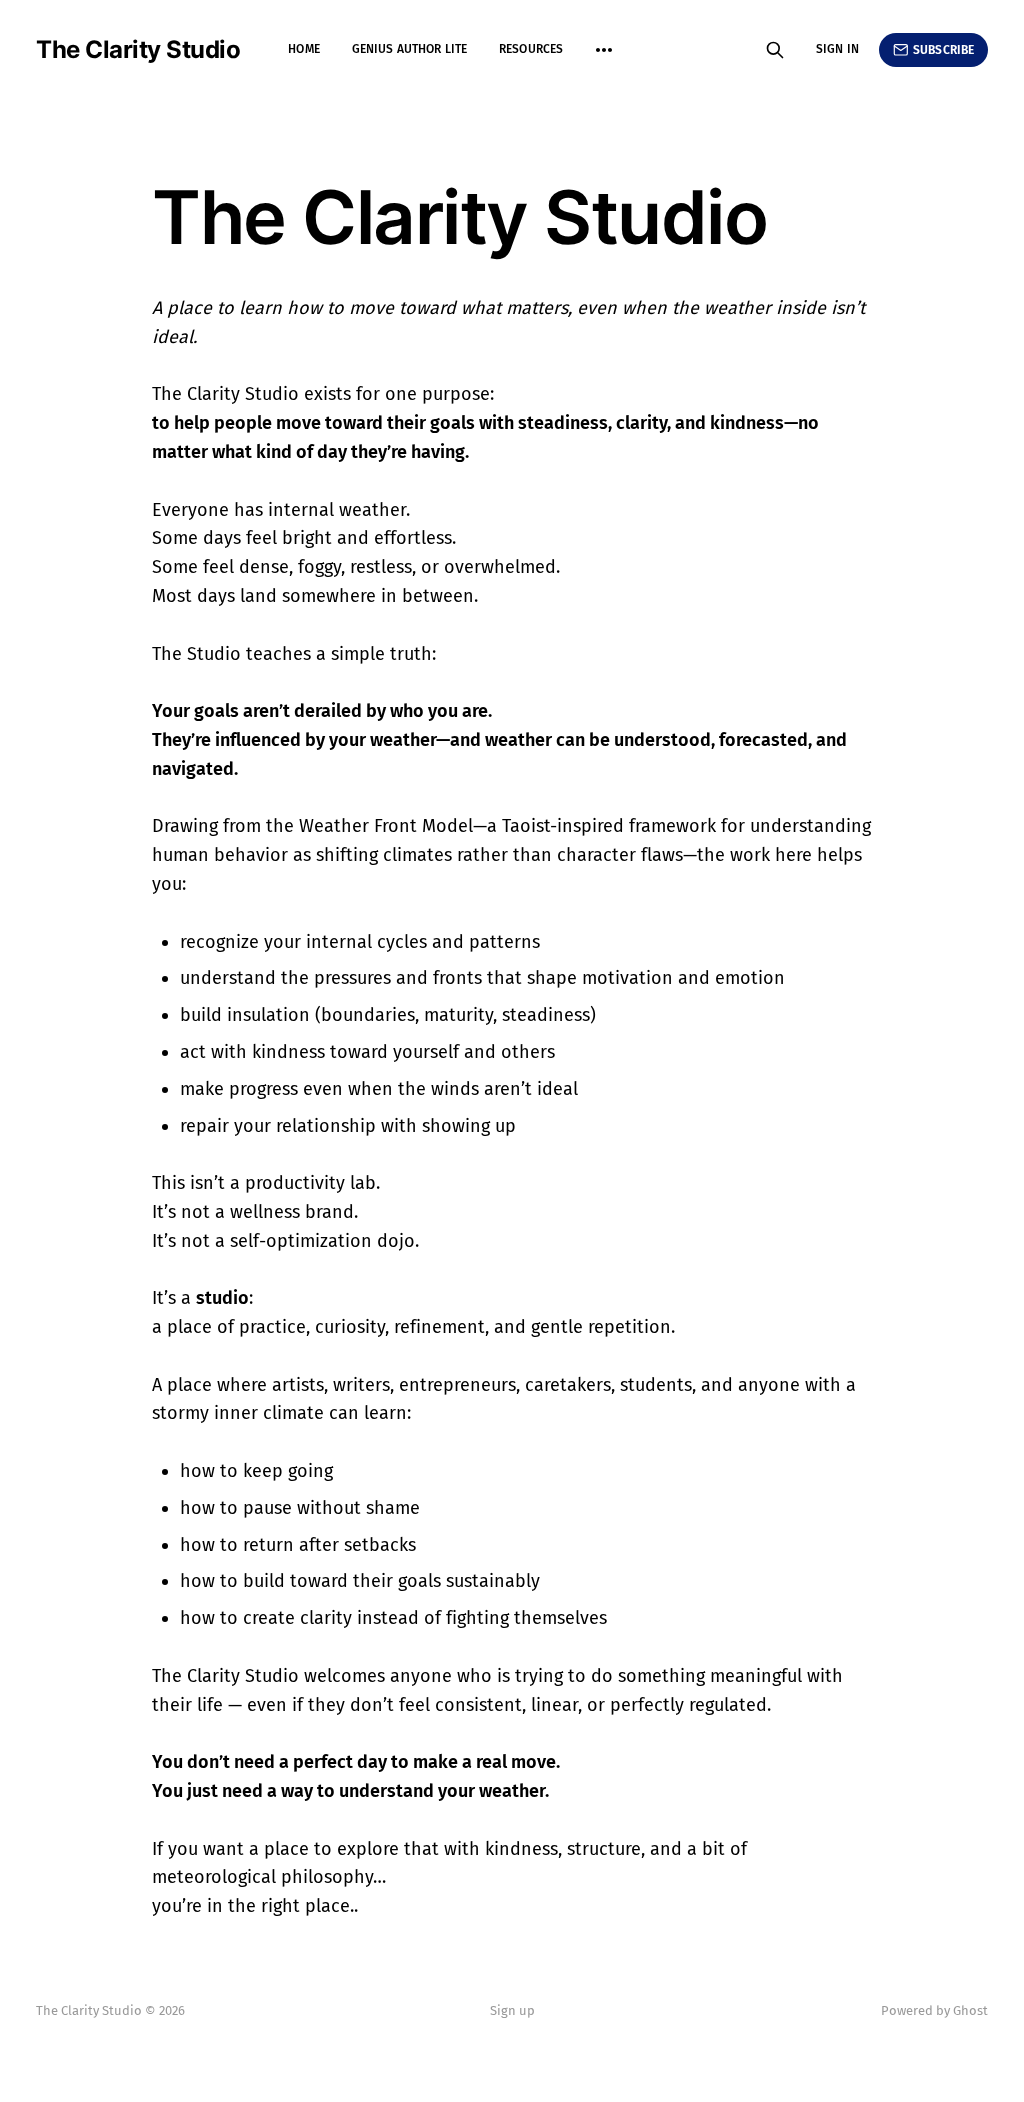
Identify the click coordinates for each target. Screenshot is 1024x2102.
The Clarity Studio (138, 50)
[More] (604, 50)
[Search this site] (775, 50)
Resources (531, 49)
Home (303, 49)
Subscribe (943, 50)
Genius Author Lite (409, 49)
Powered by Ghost (934, 2010)
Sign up (512, 2010)
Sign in (837, 49)
